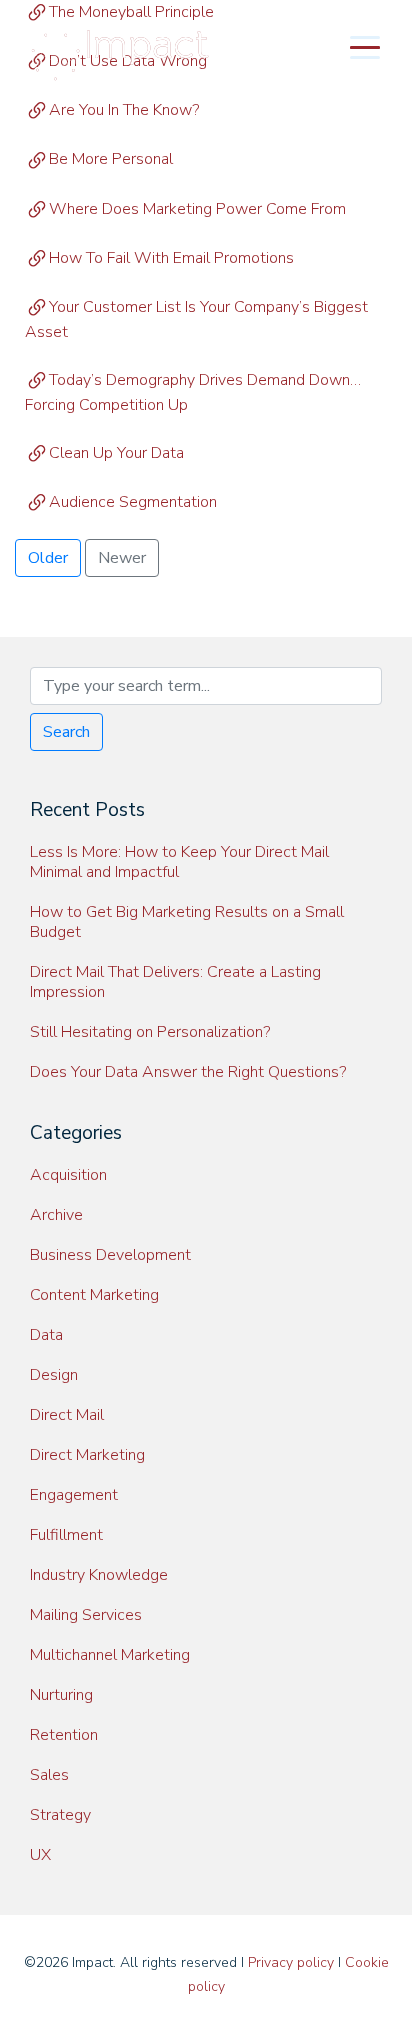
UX (40, 1855)
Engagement (74, 1495)
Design (54, 1375)
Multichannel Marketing (110, 1655)
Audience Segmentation (133, 502)
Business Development (110, 1255)
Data (46, 1335)
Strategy (60, 1815)
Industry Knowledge (99, 1575)
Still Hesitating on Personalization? (150, 1032)
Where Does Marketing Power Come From (197, 209)
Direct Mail (67, 1415)
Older (48, 558)
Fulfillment (66, 1535)
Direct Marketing (87, 1455)
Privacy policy (291, 1962)
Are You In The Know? (124, 110)
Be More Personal (111, 159)
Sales (49, 1775)
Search (66, 732)
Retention (64, 1735)
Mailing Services (86, 1615)
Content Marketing (94, 1295)
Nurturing (61, 1695)
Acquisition (68, 1175)
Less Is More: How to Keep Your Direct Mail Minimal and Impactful (179, 862)
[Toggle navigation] (365, 46)
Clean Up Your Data (116, 453)
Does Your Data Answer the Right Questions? (188, 1072)
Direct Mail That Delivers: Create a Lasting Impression (175, 982)
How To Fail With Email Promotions (171, 258)
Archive (56, 1215)
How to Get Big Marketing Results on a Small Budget (187, 922)
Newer (122, 558)
